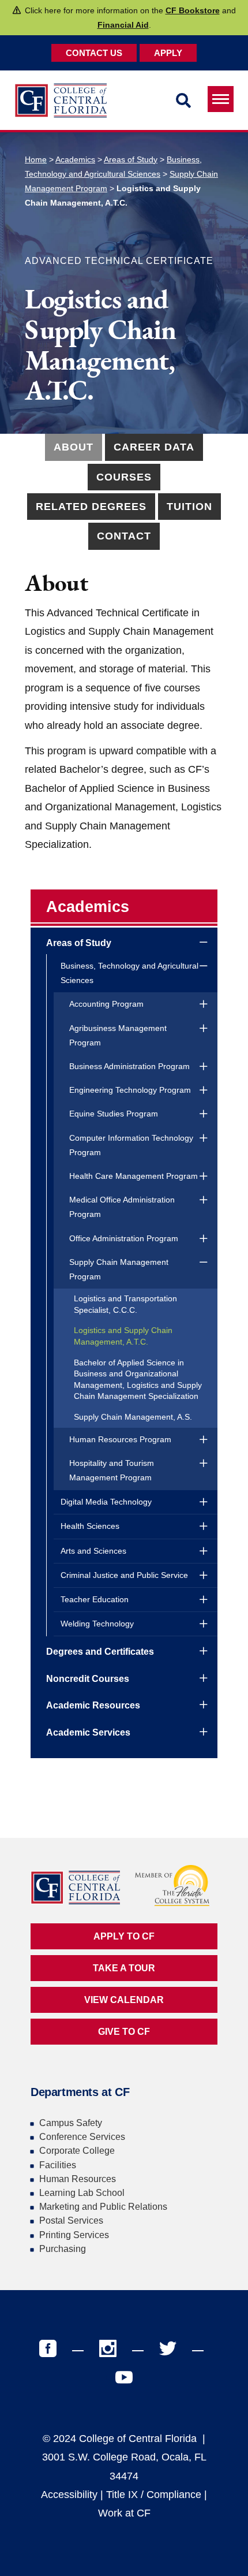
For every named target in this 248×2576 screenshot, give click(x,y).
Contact (124, 536)
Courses (124, 477)
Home (36, 159)
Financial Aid (123, 25)
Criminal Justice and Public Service (124, 1575)
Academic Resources (93, 1705)
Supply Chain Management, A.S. (133, 1417)
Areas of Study (131, 159)
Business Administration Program (129, 1066)
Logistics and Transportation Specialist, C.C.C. (125, 1304)
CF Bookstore (193, 10)
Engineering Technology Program (130, 1090)
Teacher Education (95, 1599)
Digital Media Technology (106, 1502)
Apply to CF (124, 1936)
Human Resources (78, 2179)
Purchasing (63, 2249)
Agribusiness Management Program (118, 1035)
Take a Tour (124, 1968)
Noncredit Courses (88, 1679)
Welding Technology (97, 1624)
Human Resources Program (120, 1439)
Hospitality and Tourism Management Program (112, 1470)
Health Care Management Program (134, 1176)
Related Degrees (91, 507)
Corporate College (77, 2151)
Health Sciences (90, 1526)
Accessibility (69, 2495)
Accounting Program (106, 1004)
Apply (168, 53)
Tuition (189, 507)
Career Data (154, 447)
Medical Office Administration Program (122, 1207)
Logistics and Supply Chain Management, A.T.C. (123, 1336)
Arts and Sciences (93, 1551)
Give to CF (124, 2032)
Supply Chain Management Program (119, 1269)
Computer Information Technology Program (131, 1145)
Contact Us (94, 53)
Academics (75, 159)
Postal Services (71, 2221)
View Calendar (124, 2000)
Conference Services (82, 2137)
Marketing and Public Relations (103, 2207)
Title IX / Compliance (154, 2495)
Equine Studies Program (114, 1114)
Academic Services (88, 1732)
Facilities (58, 2165)
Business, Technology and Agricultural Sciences (129, 973)
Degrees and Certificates (100, 1652)
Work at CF (124, 2513)
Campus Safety (71, 2123)
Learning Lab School (82, 2193)
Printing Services (74, 2235)
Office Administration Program (124, 1238)
